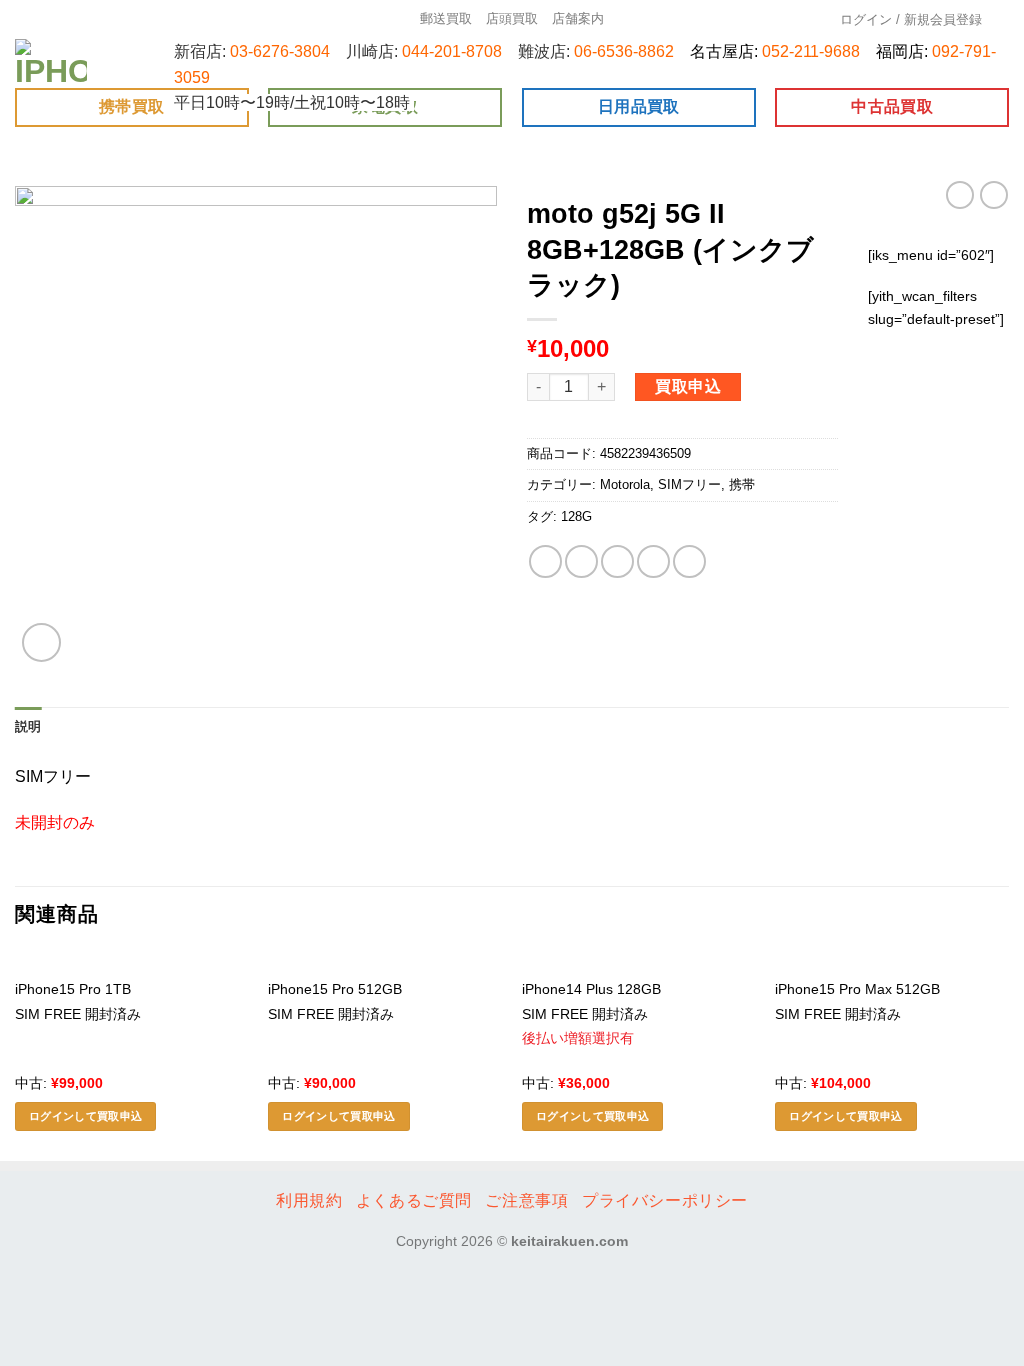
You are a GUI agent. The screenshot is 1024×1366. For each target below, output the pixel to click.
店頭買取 (512, 18)
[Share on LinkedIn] (689, 561)
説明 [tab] (28, 726)
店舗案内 (578, 18)
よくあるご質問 (414, 1200)
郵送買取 (446, 18)
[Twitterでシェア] (581, 561)
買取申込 (688, 386)
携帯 (742, 484)
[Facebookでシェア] (545, 561)
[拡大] (41, 642)
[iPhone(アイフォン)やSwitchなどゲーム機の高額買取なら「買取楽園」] (52, 63)
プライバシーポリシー (665, 1200)
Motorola (625, 484)
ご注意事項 (526, 1200)
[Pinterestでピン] (653, 561)
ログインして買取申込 (85, 1116)
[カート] (1002, 19)
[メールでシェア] (617, 561)
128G (576, 516)
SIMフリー (689, 484)
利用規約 (309, 1200)
